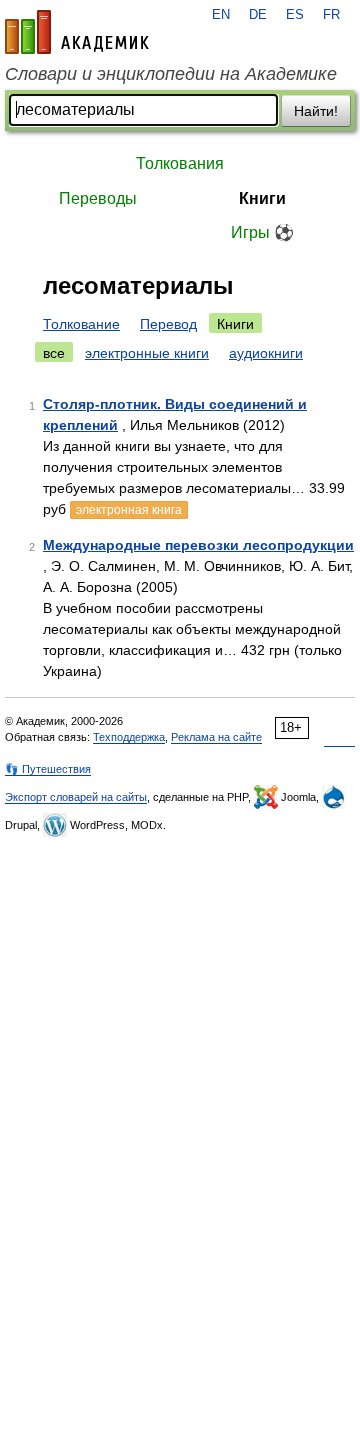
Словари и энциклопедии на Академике (171, 74)
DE (258, 15)
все (54, 353)
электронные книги (147, 353)
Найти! (316, 111)
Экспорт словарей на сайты (76, 797)
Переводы (98, 198)
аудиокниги (266, 353)
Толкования (180, 163)
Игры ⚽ (262, 232)
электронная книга (129, 510)
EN (221, 15)
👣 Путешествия (48, 769)
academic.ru (77, 32)
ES (295, 15)
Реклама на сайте (216, 737)
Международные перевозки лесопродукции (198, 545)
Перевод (168, 324)
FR (331, 15)
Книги (262, 198)
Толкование (81, 324)
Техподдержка (129, 737)
